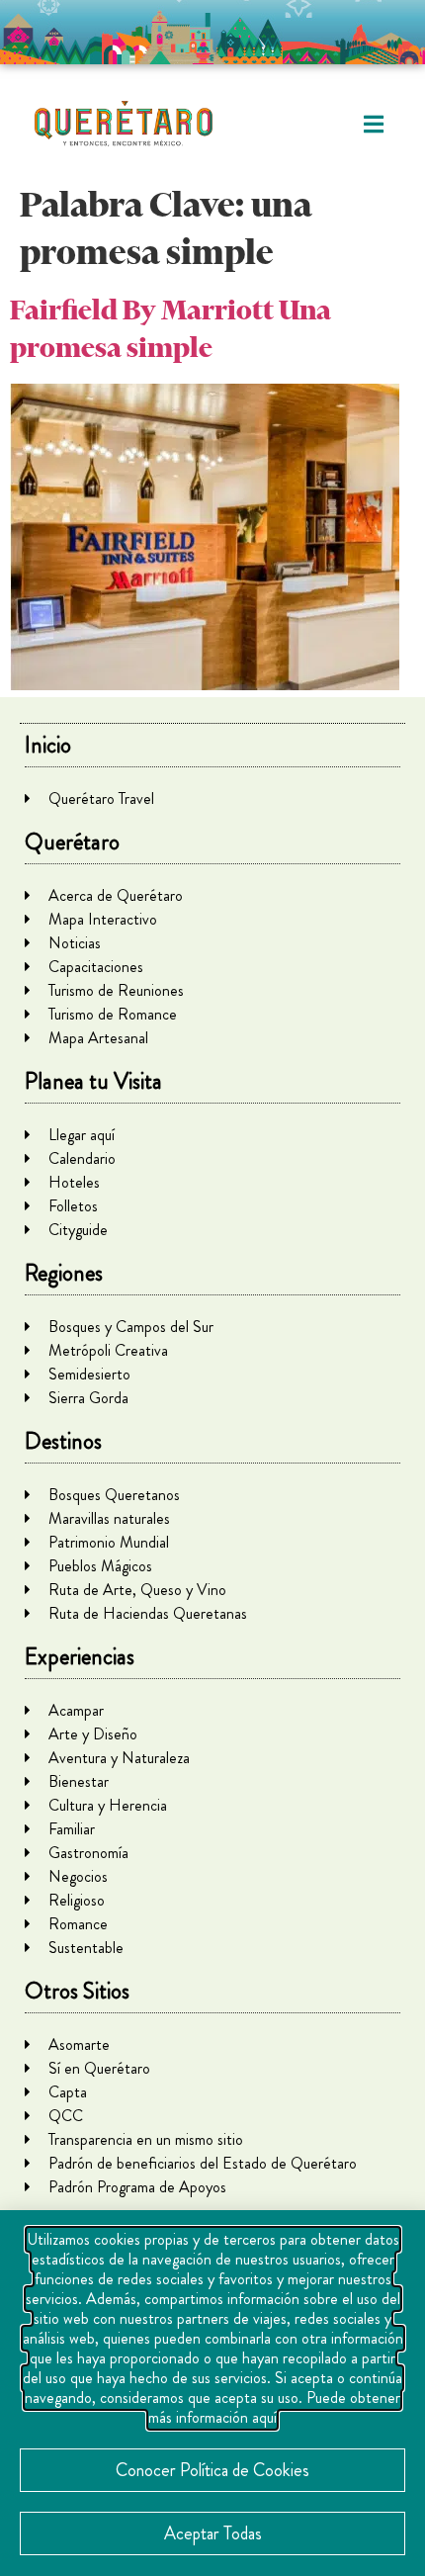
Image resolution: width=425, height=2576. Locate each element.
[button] (373, 124)
